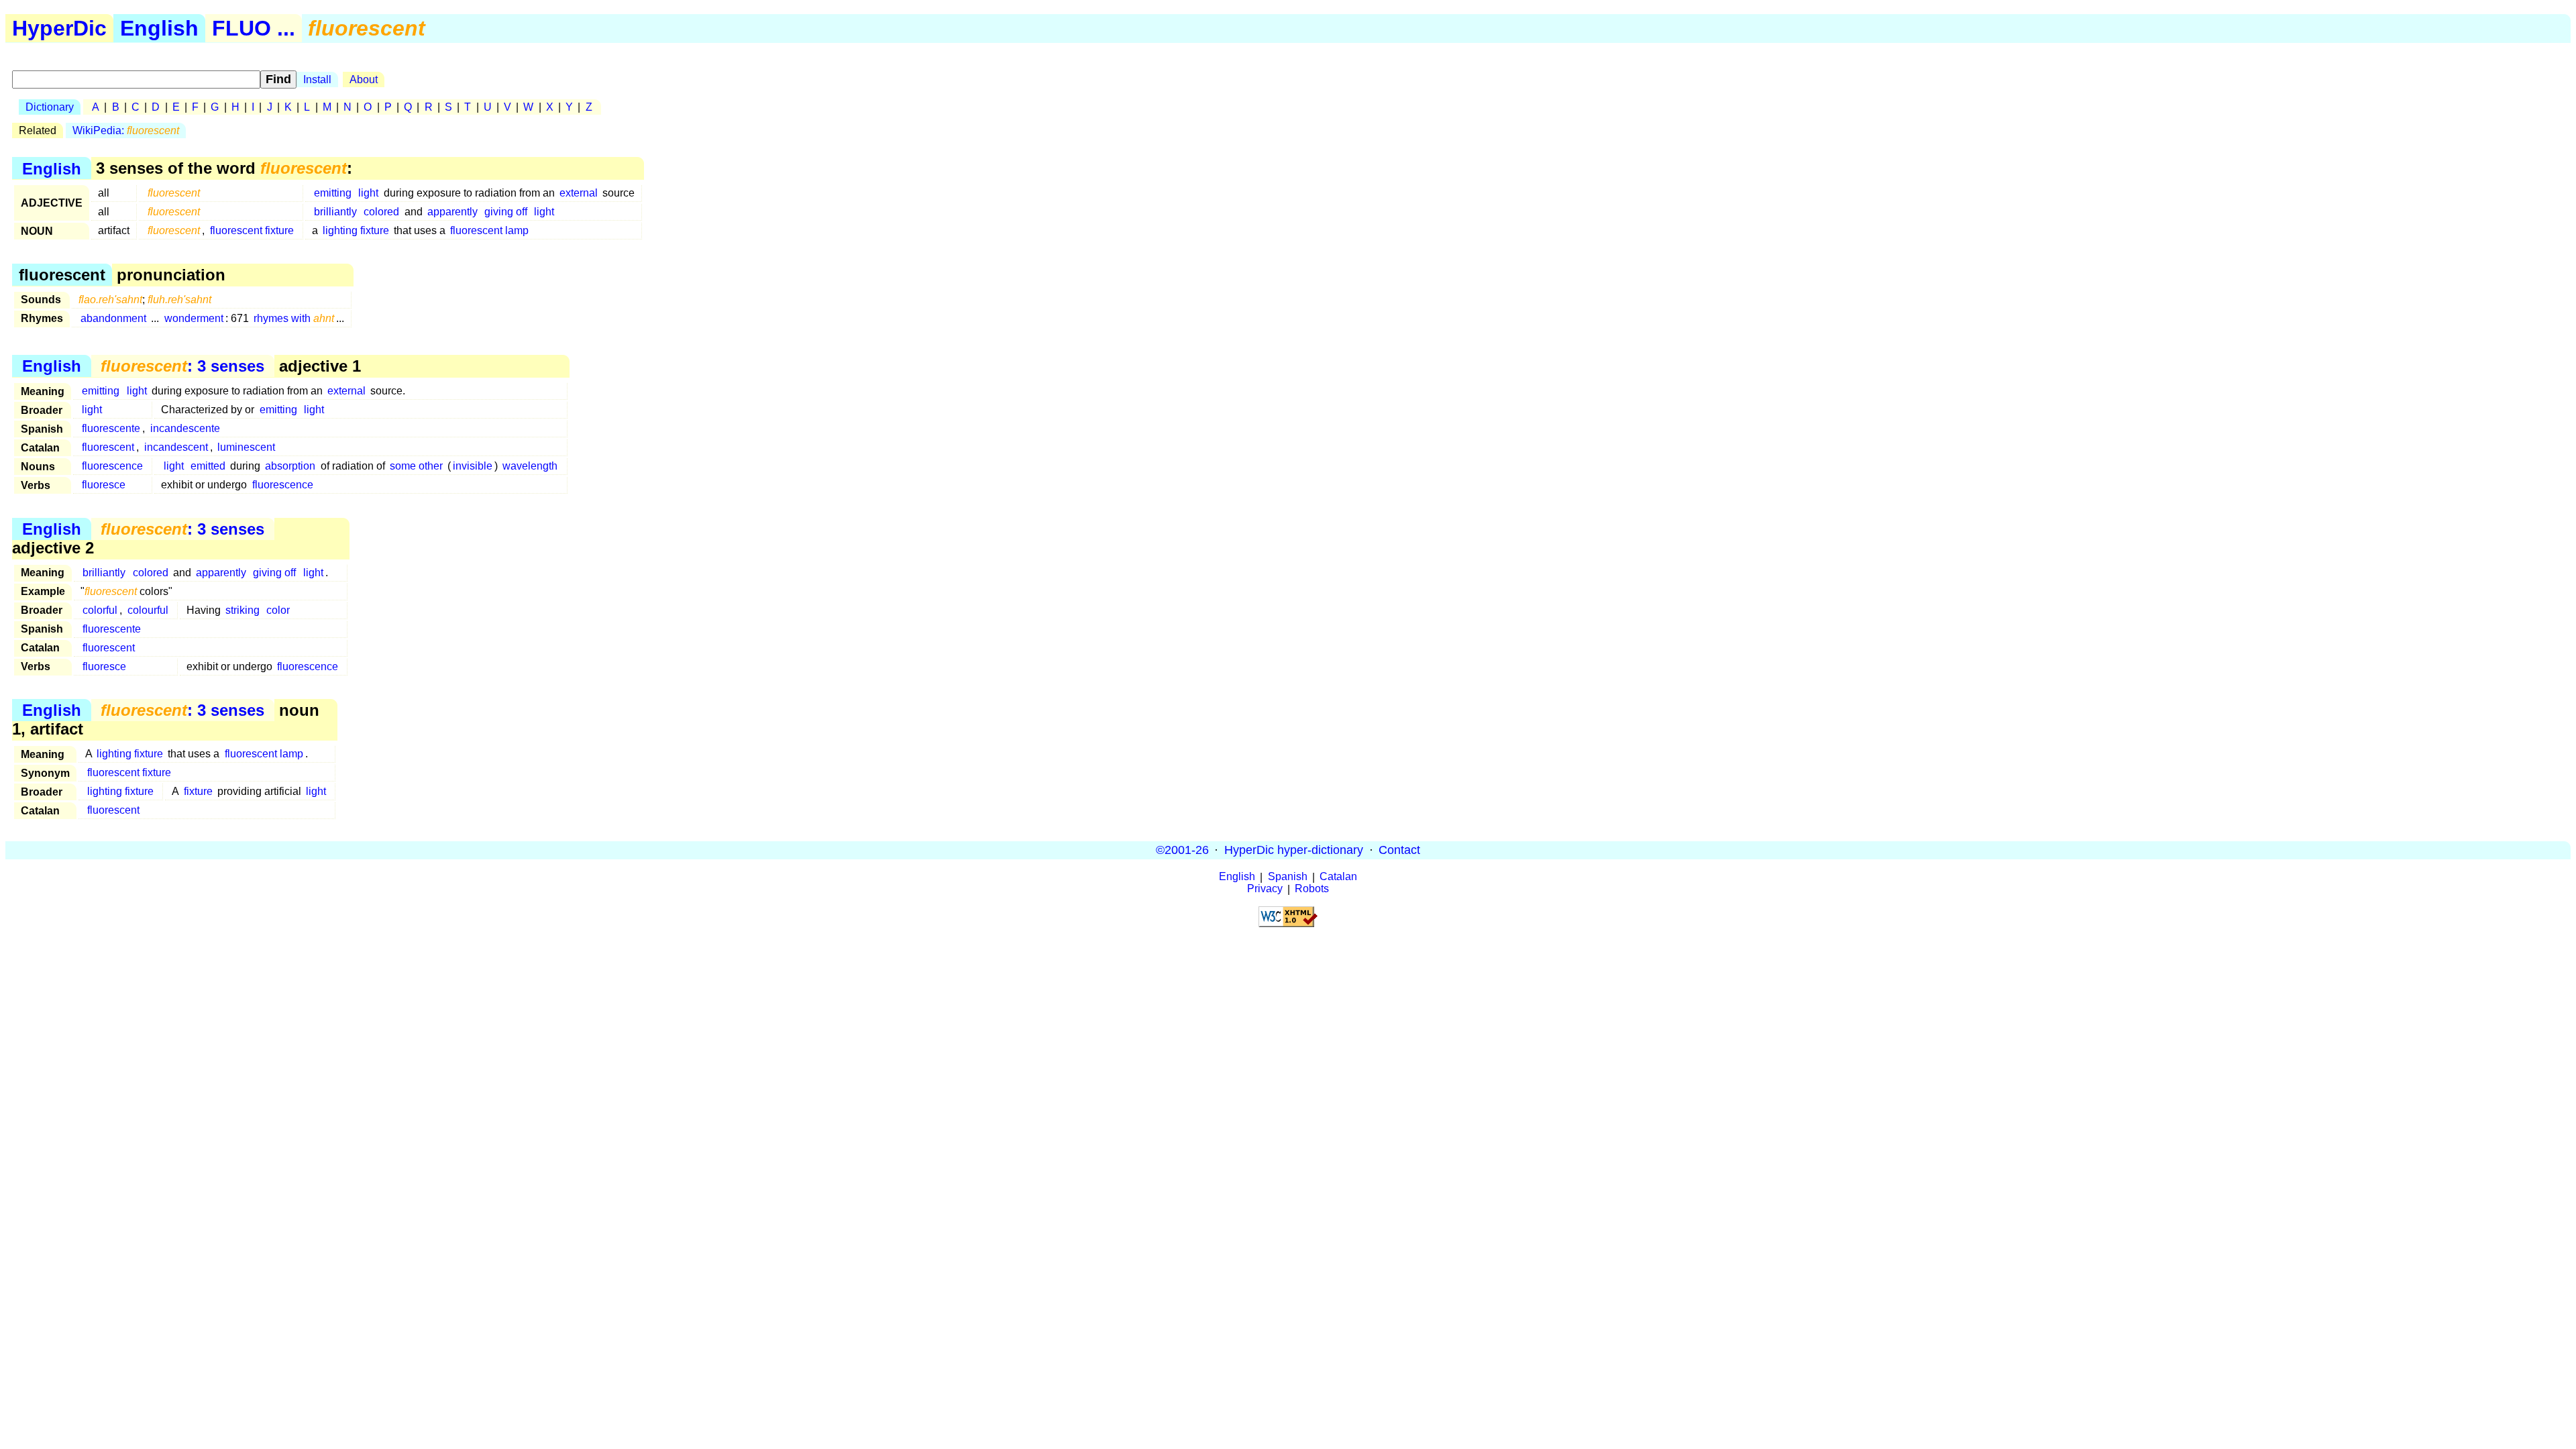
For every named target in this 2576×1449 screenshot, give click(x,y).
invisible (473, 466)
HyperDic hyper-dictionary (1294, 850)
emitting (333, 193)
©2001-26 (1182, 850)
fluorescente (111, 428)
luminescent (246, 447)
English (159, 28)
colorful (100, 610)
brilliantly (335, 212)
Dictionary (50, 107)
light (368, 193)
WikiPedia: (126, 130)
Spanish (1288, 877)
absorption (290, 466)
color (278, 610)
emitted (208, 466)
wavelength (530, 466)
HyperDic (59, 28)
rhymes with (294, 318)
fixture (198, 791)
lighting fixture (356, 230)
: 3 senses (182, 366)
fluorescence (112, 466)
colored (381, 212)
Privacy (1265, 889)
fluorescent (108, 447)
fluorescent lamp (489, 230)
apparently (452, 212)
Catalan (1338, 877)
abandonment (113, 318)
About (364, 79)
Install (317, 79)
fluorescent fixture (252, 230)
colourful (148, 610)
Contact (1399, 850)
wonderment (194, 318)
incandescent (176, 447)
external (579, 193)
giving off (506, 212)
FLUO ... (254, 28)
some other (416, 466)
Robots (1312, 889)
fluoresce (104, 485)
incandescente (185, 428)
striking (243, 610)
